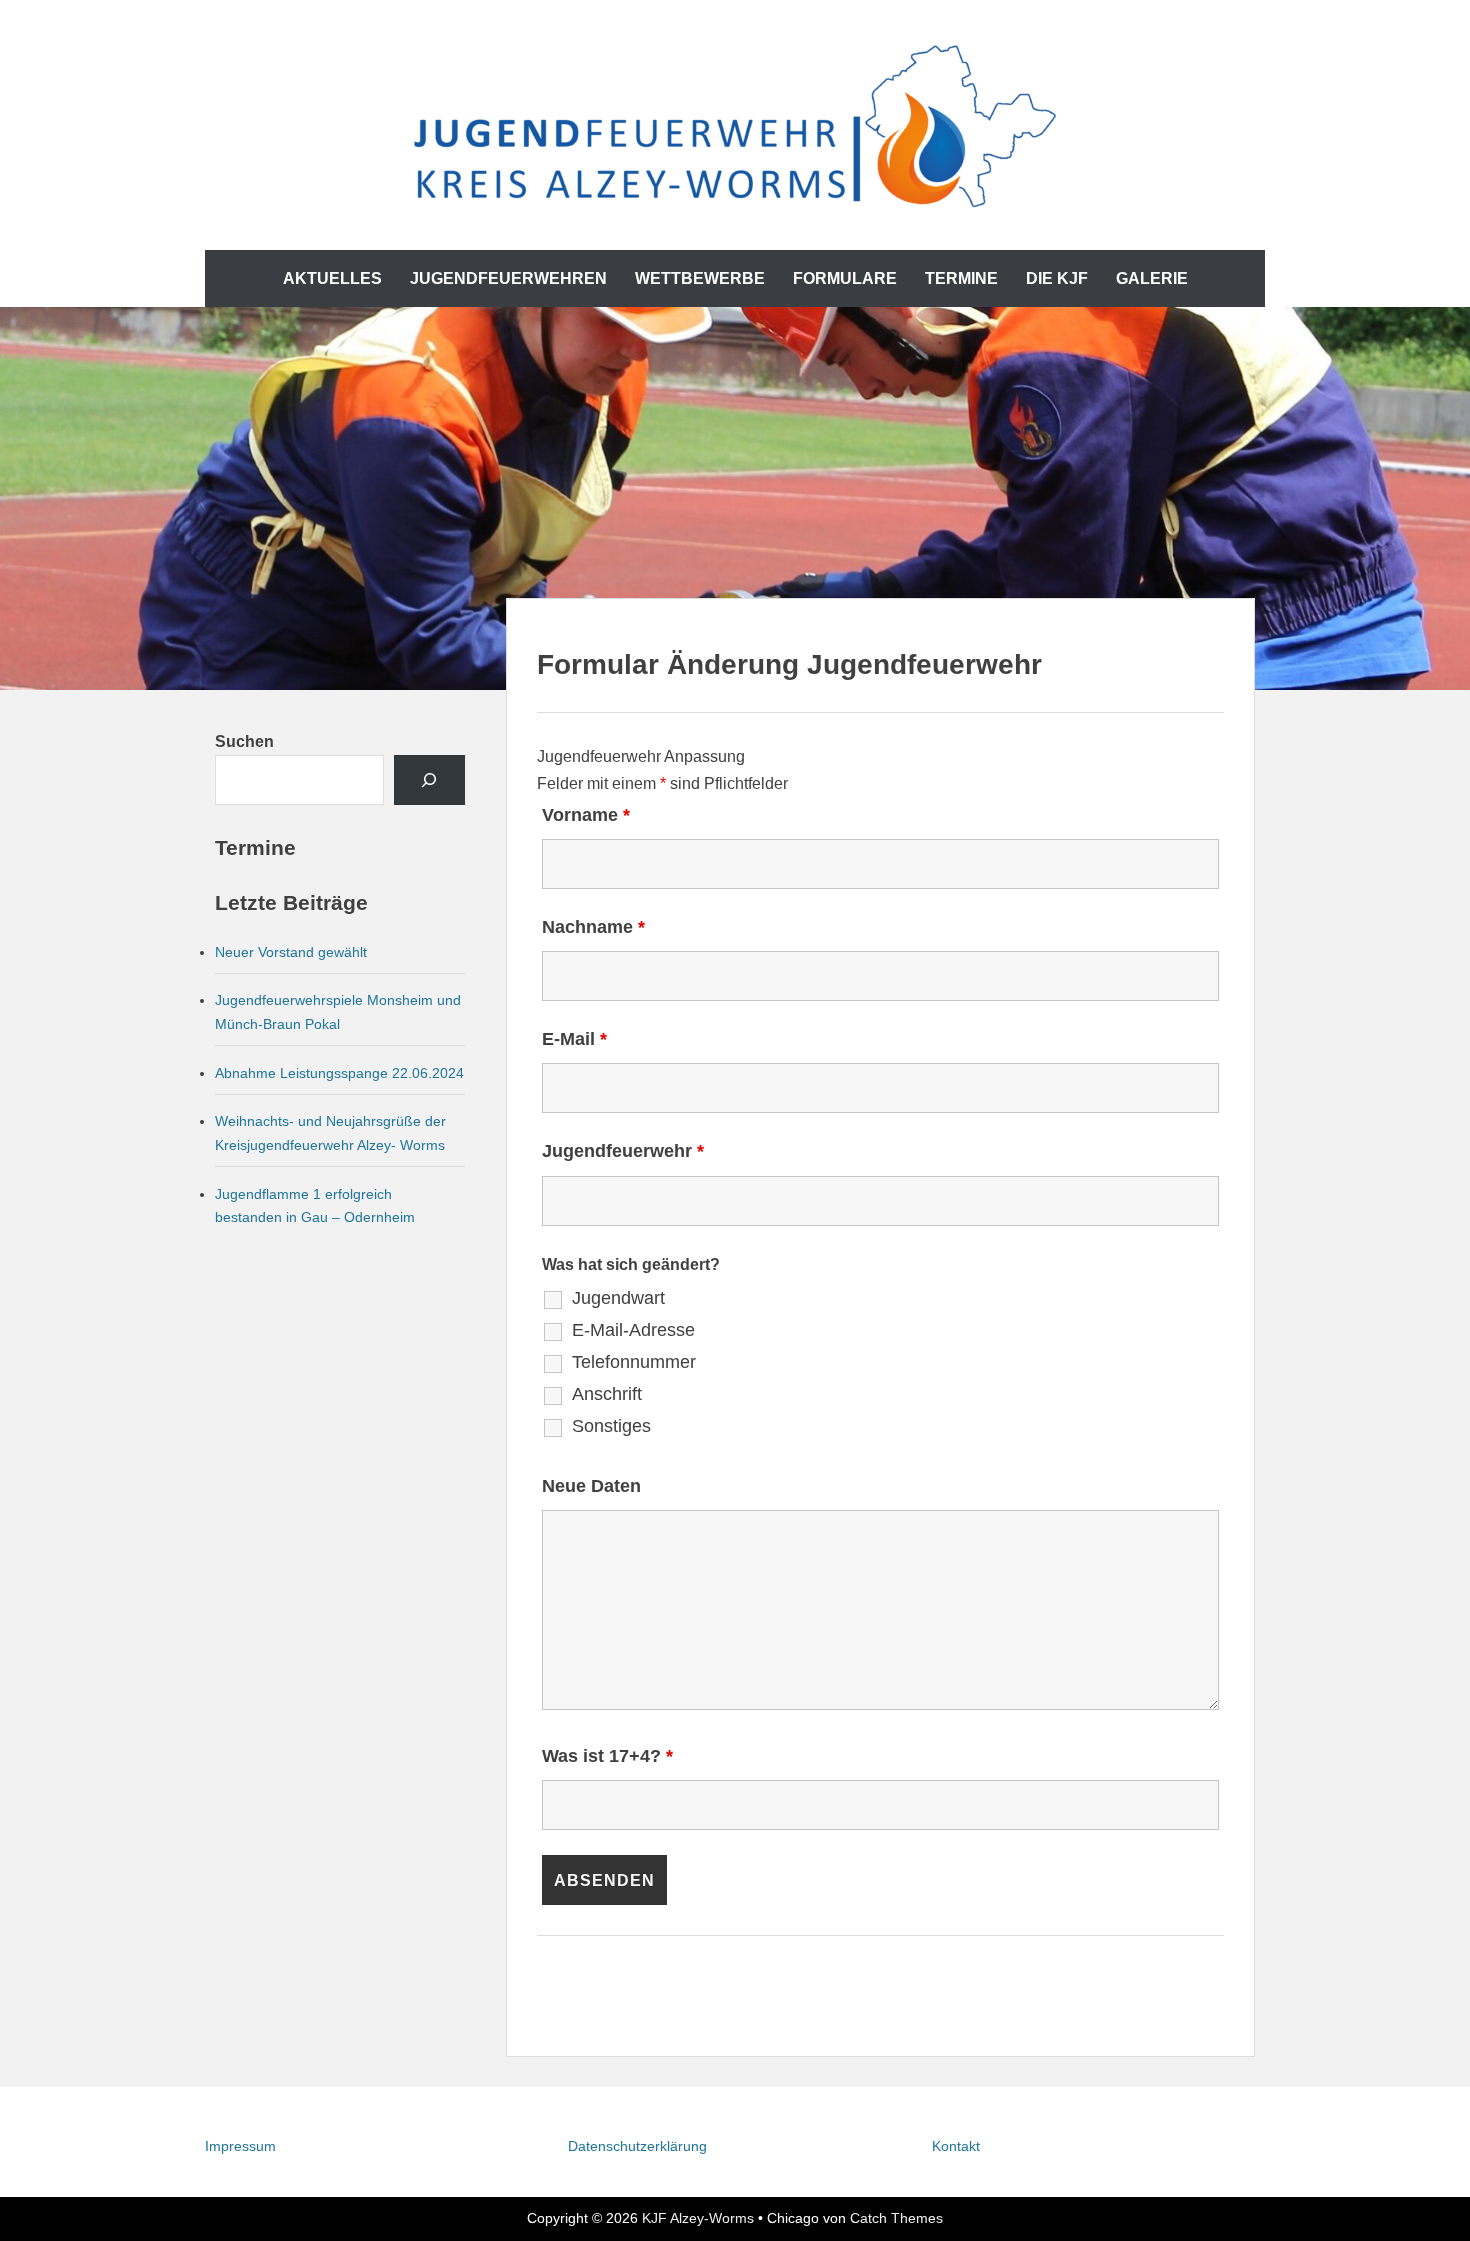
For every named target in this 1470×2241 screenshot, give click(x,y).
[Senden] (429, 780)
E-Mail (574, 1039)
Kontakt (956, 2146)
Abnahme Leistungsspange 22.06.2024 (339, 1073)
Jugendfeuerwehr (623, 1151)
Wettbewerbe (700, 278)
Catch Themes (896, 2218)
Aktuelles (332, 278)
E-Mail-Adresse (633, 1330)
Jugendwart (618, 1298)
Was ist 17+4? (607, 1756)
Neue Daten (591, 1486)
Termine (961, 278)
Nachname (593, 927)
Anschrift (607, 1394)
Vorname (586, 815)
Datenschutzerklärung (637, 2146)
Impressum (240, 2146)
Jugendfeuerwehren (508, 278)
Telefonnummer (634, 1362)
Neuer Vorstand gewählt (291, 952)
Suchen (244, 741)
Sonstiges (611, 1426)
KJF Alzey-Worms (698, 2218)
